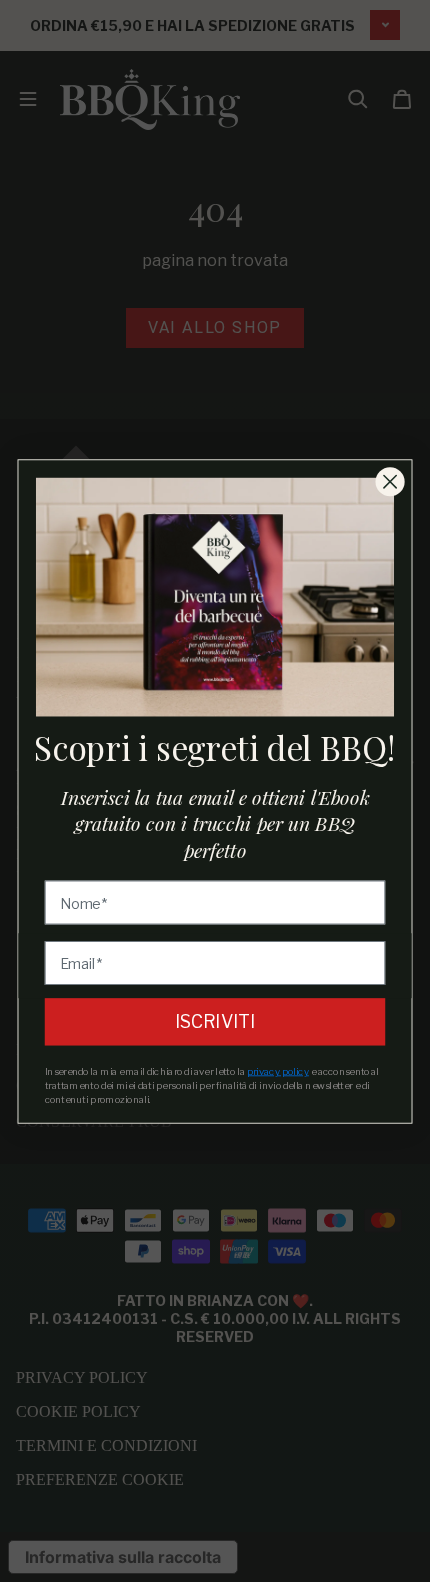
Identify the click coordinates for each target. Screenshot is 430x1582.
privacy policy (278, 1070)
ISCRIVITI (215, 1021)
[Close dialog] (390, 481)
